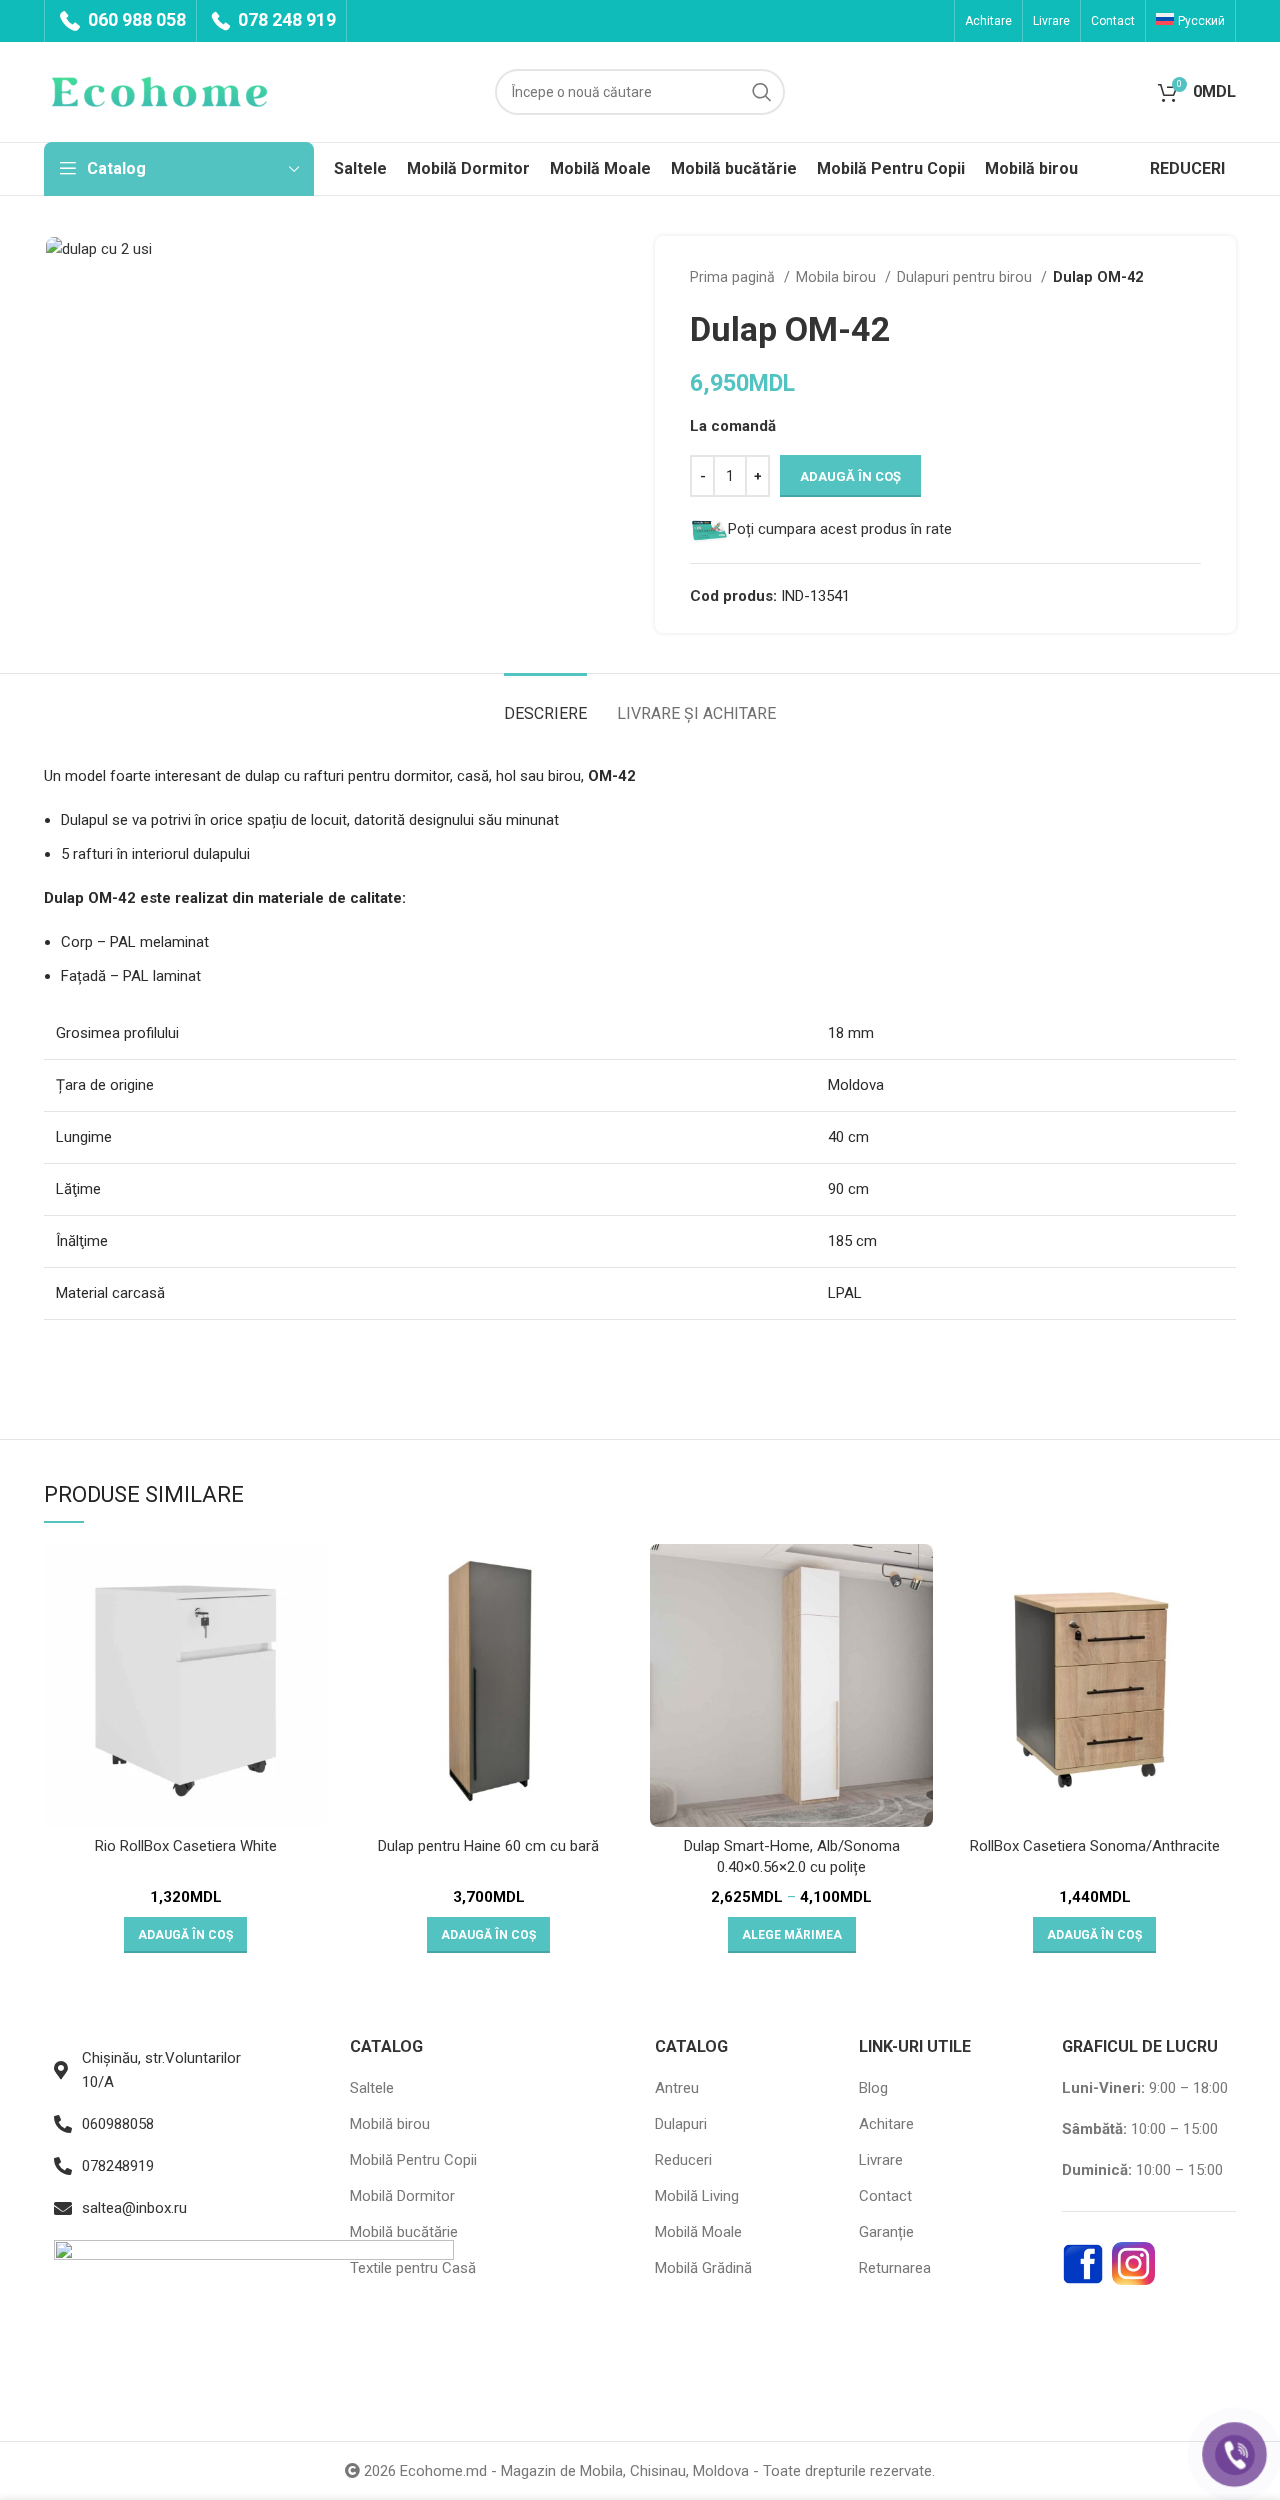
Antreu (677, 2088)
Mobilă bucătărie (404, 2232)
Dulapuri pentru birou (966, 277)
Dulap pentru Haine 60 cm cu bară (488, 1846)
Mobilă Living (697, 2196)
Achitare (886, 2124)
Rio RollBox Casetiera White (186, 1846)
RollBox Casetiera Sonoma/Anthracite (1095, 1846)
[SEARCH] (762, 92)
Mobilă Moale (698, 2232)
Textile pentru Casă (413, 2268)
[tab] (545, 703)
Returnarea (895, 2268)
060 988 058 (135, 19)
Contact (885, 2196)
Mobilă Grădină (703, 2268)
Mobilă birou (390, 2124)
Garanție (886, 2232)
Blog (873, 2088)
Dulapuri (681, 2124)
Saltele (372, 2088)
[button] (185, 1935)
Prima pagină (734, 277)
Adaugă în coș (850, 476)
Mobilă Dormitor (402, 2196)
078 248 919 (285, 19)
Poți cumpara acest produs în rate (840, 529)
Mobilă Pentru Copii (413, 2160)
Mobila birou (838, 277)
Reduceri (683, 2160)
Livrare (881, 2160)
